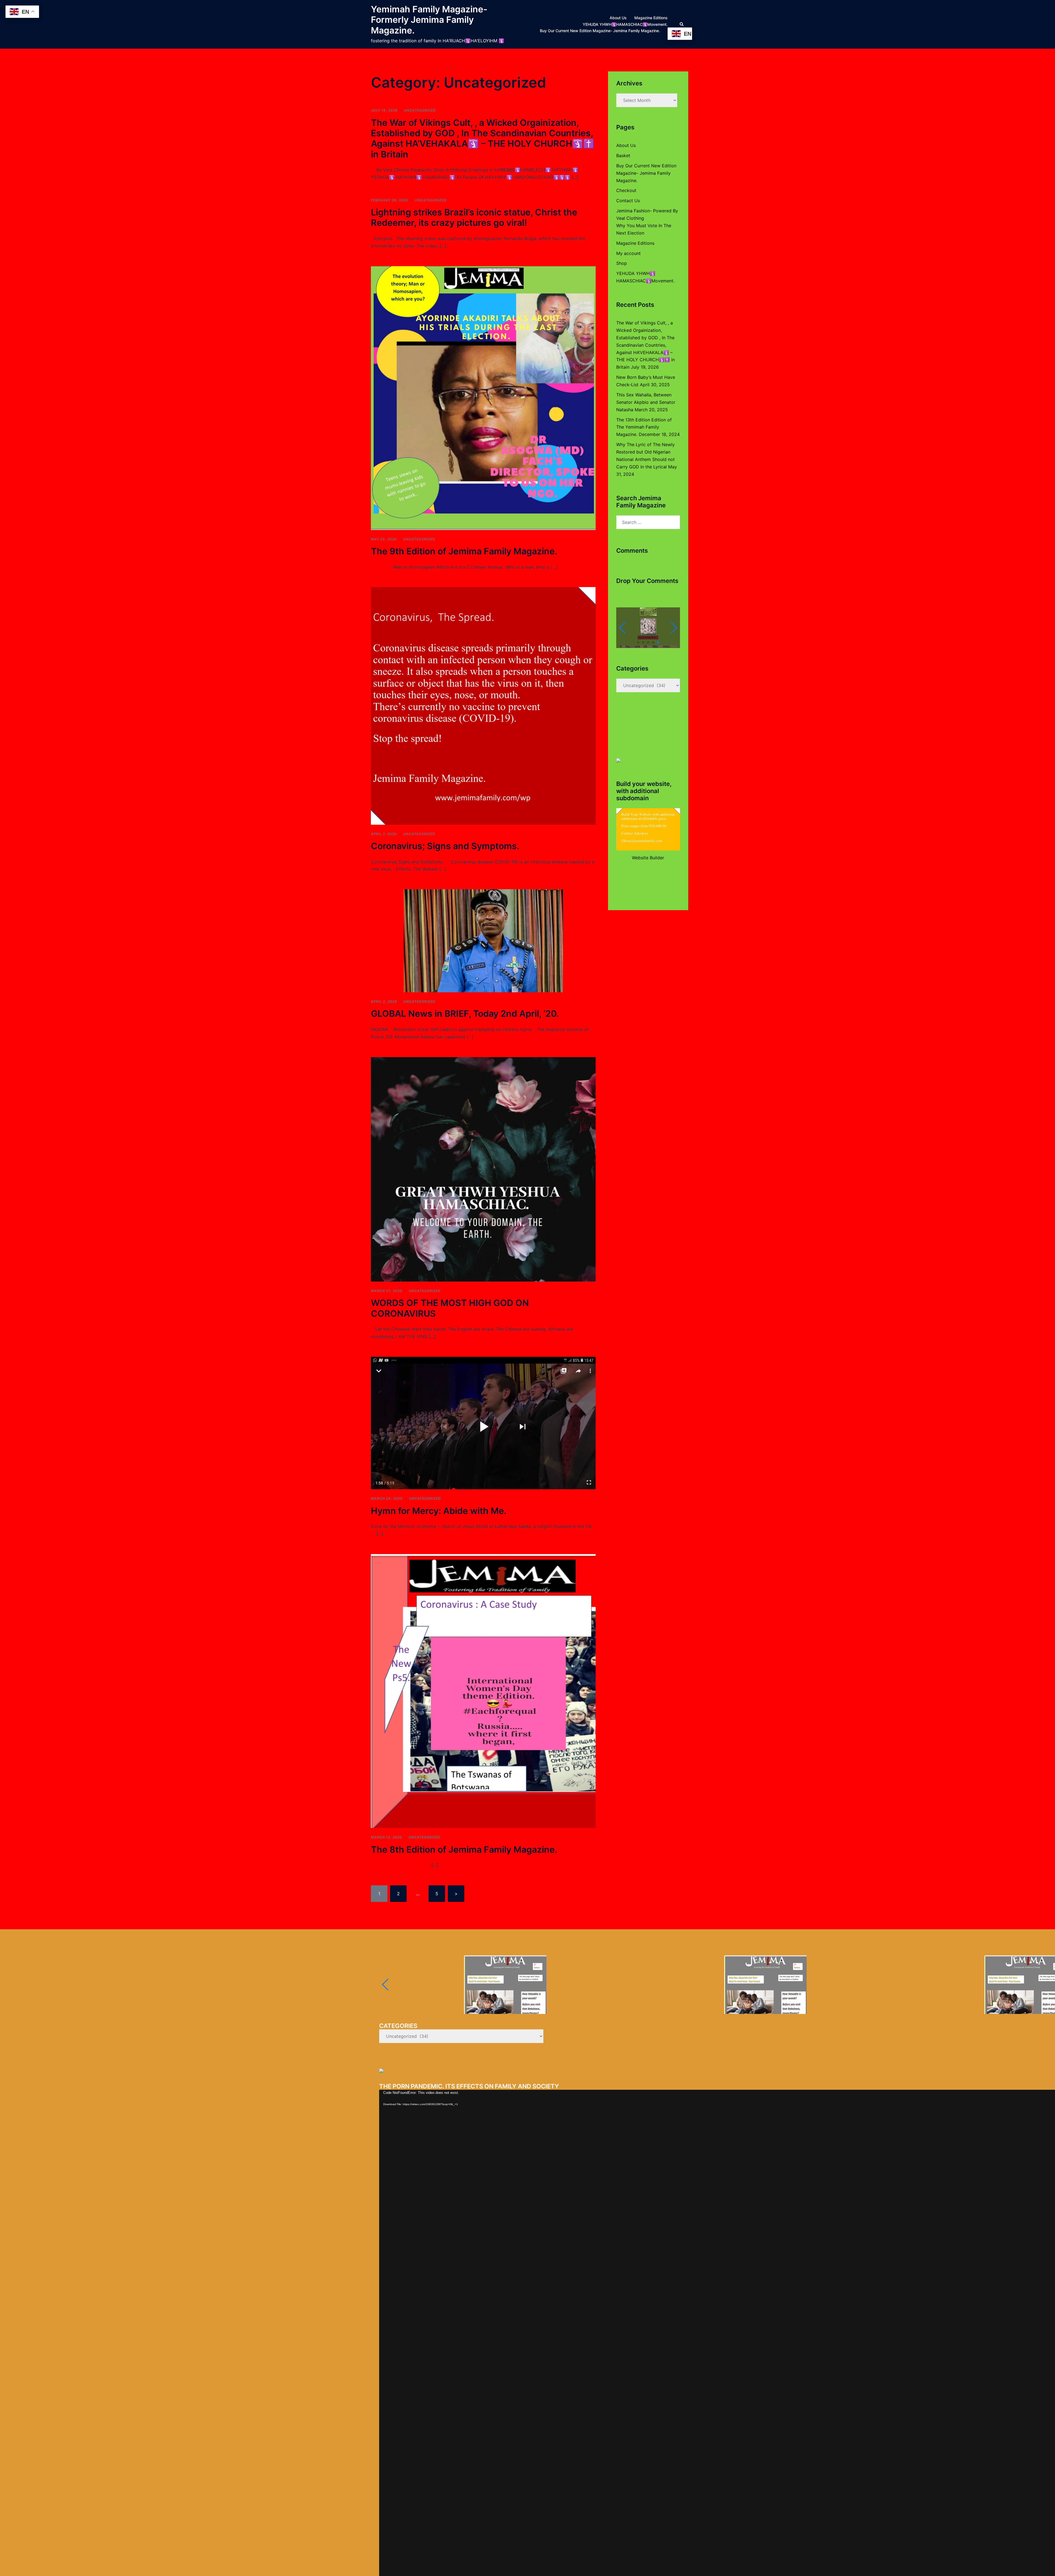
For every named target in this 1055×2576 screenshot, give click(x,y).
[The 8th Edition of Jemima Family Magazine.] (483, 1691)
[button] (682, 24)
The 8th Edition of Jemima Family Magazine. (464, 1850)
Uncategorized (420, 110)
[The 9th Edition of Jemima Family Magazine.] (483, 398)
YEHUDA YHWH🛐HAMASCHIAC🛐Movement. (625, 24)
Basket (623, 155)
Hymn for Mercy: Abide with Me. (439, 1511)
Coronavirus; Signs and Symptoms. (445, 846)
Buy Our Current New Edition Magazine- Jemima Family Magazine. (600, 31)
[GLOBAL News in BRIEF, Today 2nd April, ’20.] (483, 940)
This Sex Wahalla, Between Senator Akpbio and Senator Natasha (646, 402)
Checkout (626, 190)
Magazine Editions (651, 18)
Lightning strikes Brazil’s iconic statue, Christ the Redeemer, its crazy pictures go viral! (474, 217)
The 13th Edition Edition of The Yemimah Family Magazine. (644, 427)
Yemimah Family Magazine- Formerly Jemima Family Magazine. (429, 20)
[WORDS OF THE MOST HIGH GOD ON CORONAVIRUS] (483, 1169)
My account (628, 253)
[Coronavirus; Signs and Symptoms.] (483, 705)
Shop (622, 263)
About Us (618, 18)
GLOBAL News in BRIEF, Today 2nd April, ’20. (465, 1014)
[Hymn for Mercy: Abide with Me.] (483, 1422)
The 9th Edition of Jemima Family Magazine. (464, 551)
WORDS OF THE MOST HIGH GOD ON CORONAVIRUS (450, 1308)
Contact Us (628, 201)
